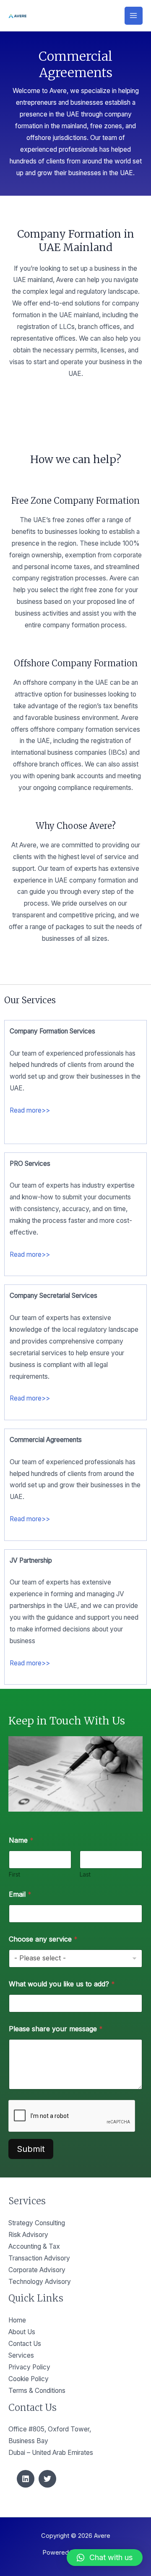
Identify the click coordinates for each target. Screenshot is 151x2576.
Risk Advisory (28, 2235)
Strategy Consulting (37, 2223)
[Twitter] (47, 2479)
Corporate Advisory (37, 2270)
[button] (105, 2558)
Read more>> (30, 1110)
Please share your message (56, 2029)
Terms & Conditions (37, 2391)
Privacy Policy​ (29, 2367)
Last (85, 1874)
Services (21, 2355)
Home (17, 2320)
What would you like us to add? (62, 1984)
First (14, 1874)
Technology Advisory (40, 2282)
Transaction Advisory (39, 2258)
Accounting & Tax (34, 2246)
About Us (22, 2332)
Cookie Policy (29, 2379)
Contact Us (25, 2344)
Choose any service (43, 1939)
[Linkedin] (26, 2479)
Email (20, 1894)
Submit (31, 2149)
